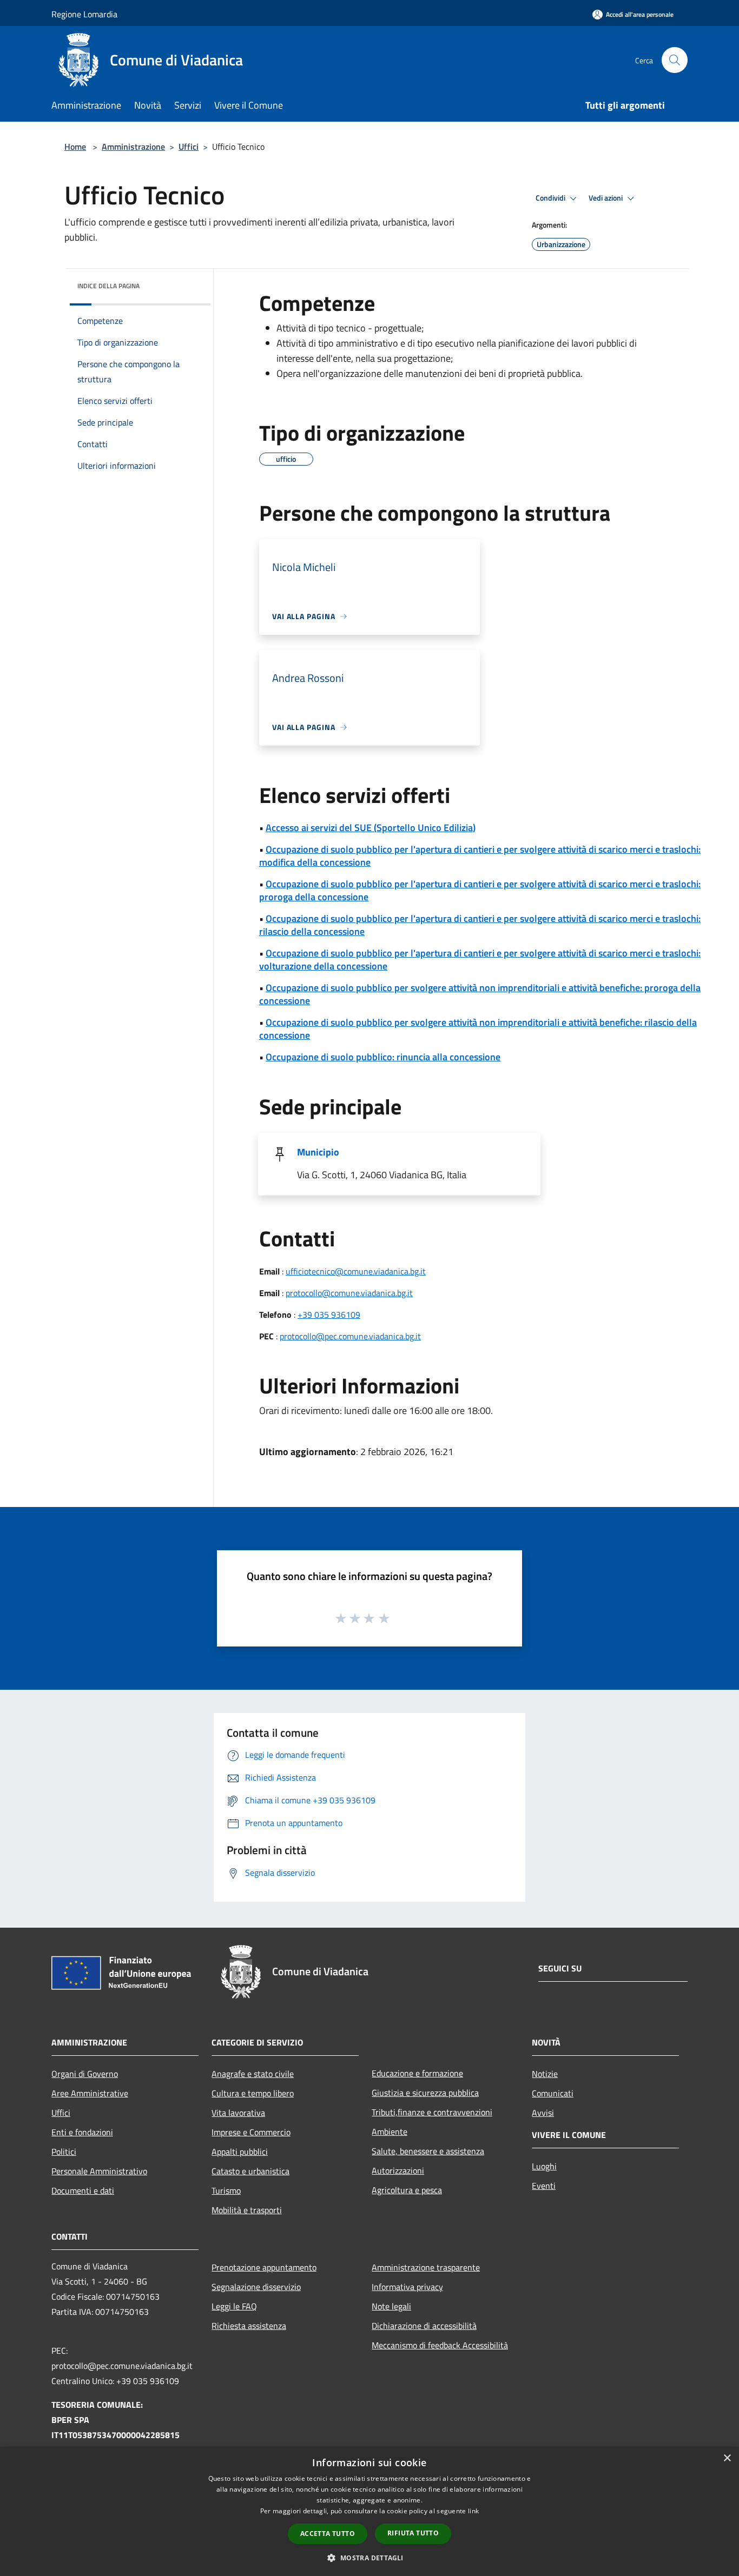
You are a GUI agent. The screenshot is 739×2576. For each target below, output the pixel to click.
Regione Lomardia (84, 14)
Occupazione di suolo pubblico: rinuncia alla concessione (383, 1057)
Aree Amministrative (90, 2093)
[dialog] (369, 2511)
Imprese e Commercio (251, 2132)
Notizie (545, 2074)
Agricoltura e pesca (407, 2190)
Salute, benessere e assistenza (428, 2151)
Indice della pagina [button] (108, 286)
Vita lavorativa (238, 2113)
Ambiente (390, 2132)
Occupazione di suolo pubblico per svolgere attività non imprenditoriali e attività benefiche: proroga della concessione (480, 994)
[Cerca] (675, 60)
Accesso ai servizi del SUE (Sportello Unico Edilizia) (371, 828)
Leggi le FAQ (234, 2306)
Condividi (551, 198)
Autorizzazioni (398, 2170)
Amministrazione (133, 147)
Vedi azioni (606, 198)
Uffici (189, 147)
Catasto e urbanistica (250, 2171)
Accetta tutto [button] (328, 2534)
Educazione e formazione (417, 2073)
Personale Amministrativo (99, 2171)
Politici (64, 2152)
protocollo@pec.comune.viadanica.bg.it (350, 1336)
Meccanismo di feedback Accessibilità (440, 2345)
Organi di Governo (85, 2074)
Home (75, 147)
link (473, 2511)
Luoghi (544, 2166)
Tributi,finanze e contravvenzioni (432, 2112)
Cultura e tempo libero (253, 2093)
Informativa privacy (407, 2287)
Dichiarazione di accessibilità (424, 2326)
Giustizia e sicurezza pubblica (425, 2093)
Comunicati (553, 2093)
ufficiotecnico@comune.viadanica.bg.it (356, 1271)
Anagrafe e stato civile (253, 2074)
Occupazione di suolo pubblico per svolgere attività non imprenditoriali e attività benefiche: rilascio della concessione (478, 1029)
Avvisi (543, 2113)
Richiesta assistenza (249, 2326)
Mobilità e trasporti (247, 2210)
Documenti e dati (83, 2190)
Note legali (391, 2306)
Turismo (226, 2190)
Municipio (318, 1152)
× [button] (727, 2458)
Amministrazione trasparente (426, 2267)
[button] (369, 2558)
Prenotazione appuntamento (264, 2267)
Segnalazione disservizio (256, 2287)
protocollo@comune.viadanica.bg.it (349, 1293)
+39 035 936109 (329, 1314)
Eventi (544, 2186)
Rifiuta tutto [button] (413, 2533)
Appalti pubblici (240, 2152)
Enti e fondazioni (82, 2132)
